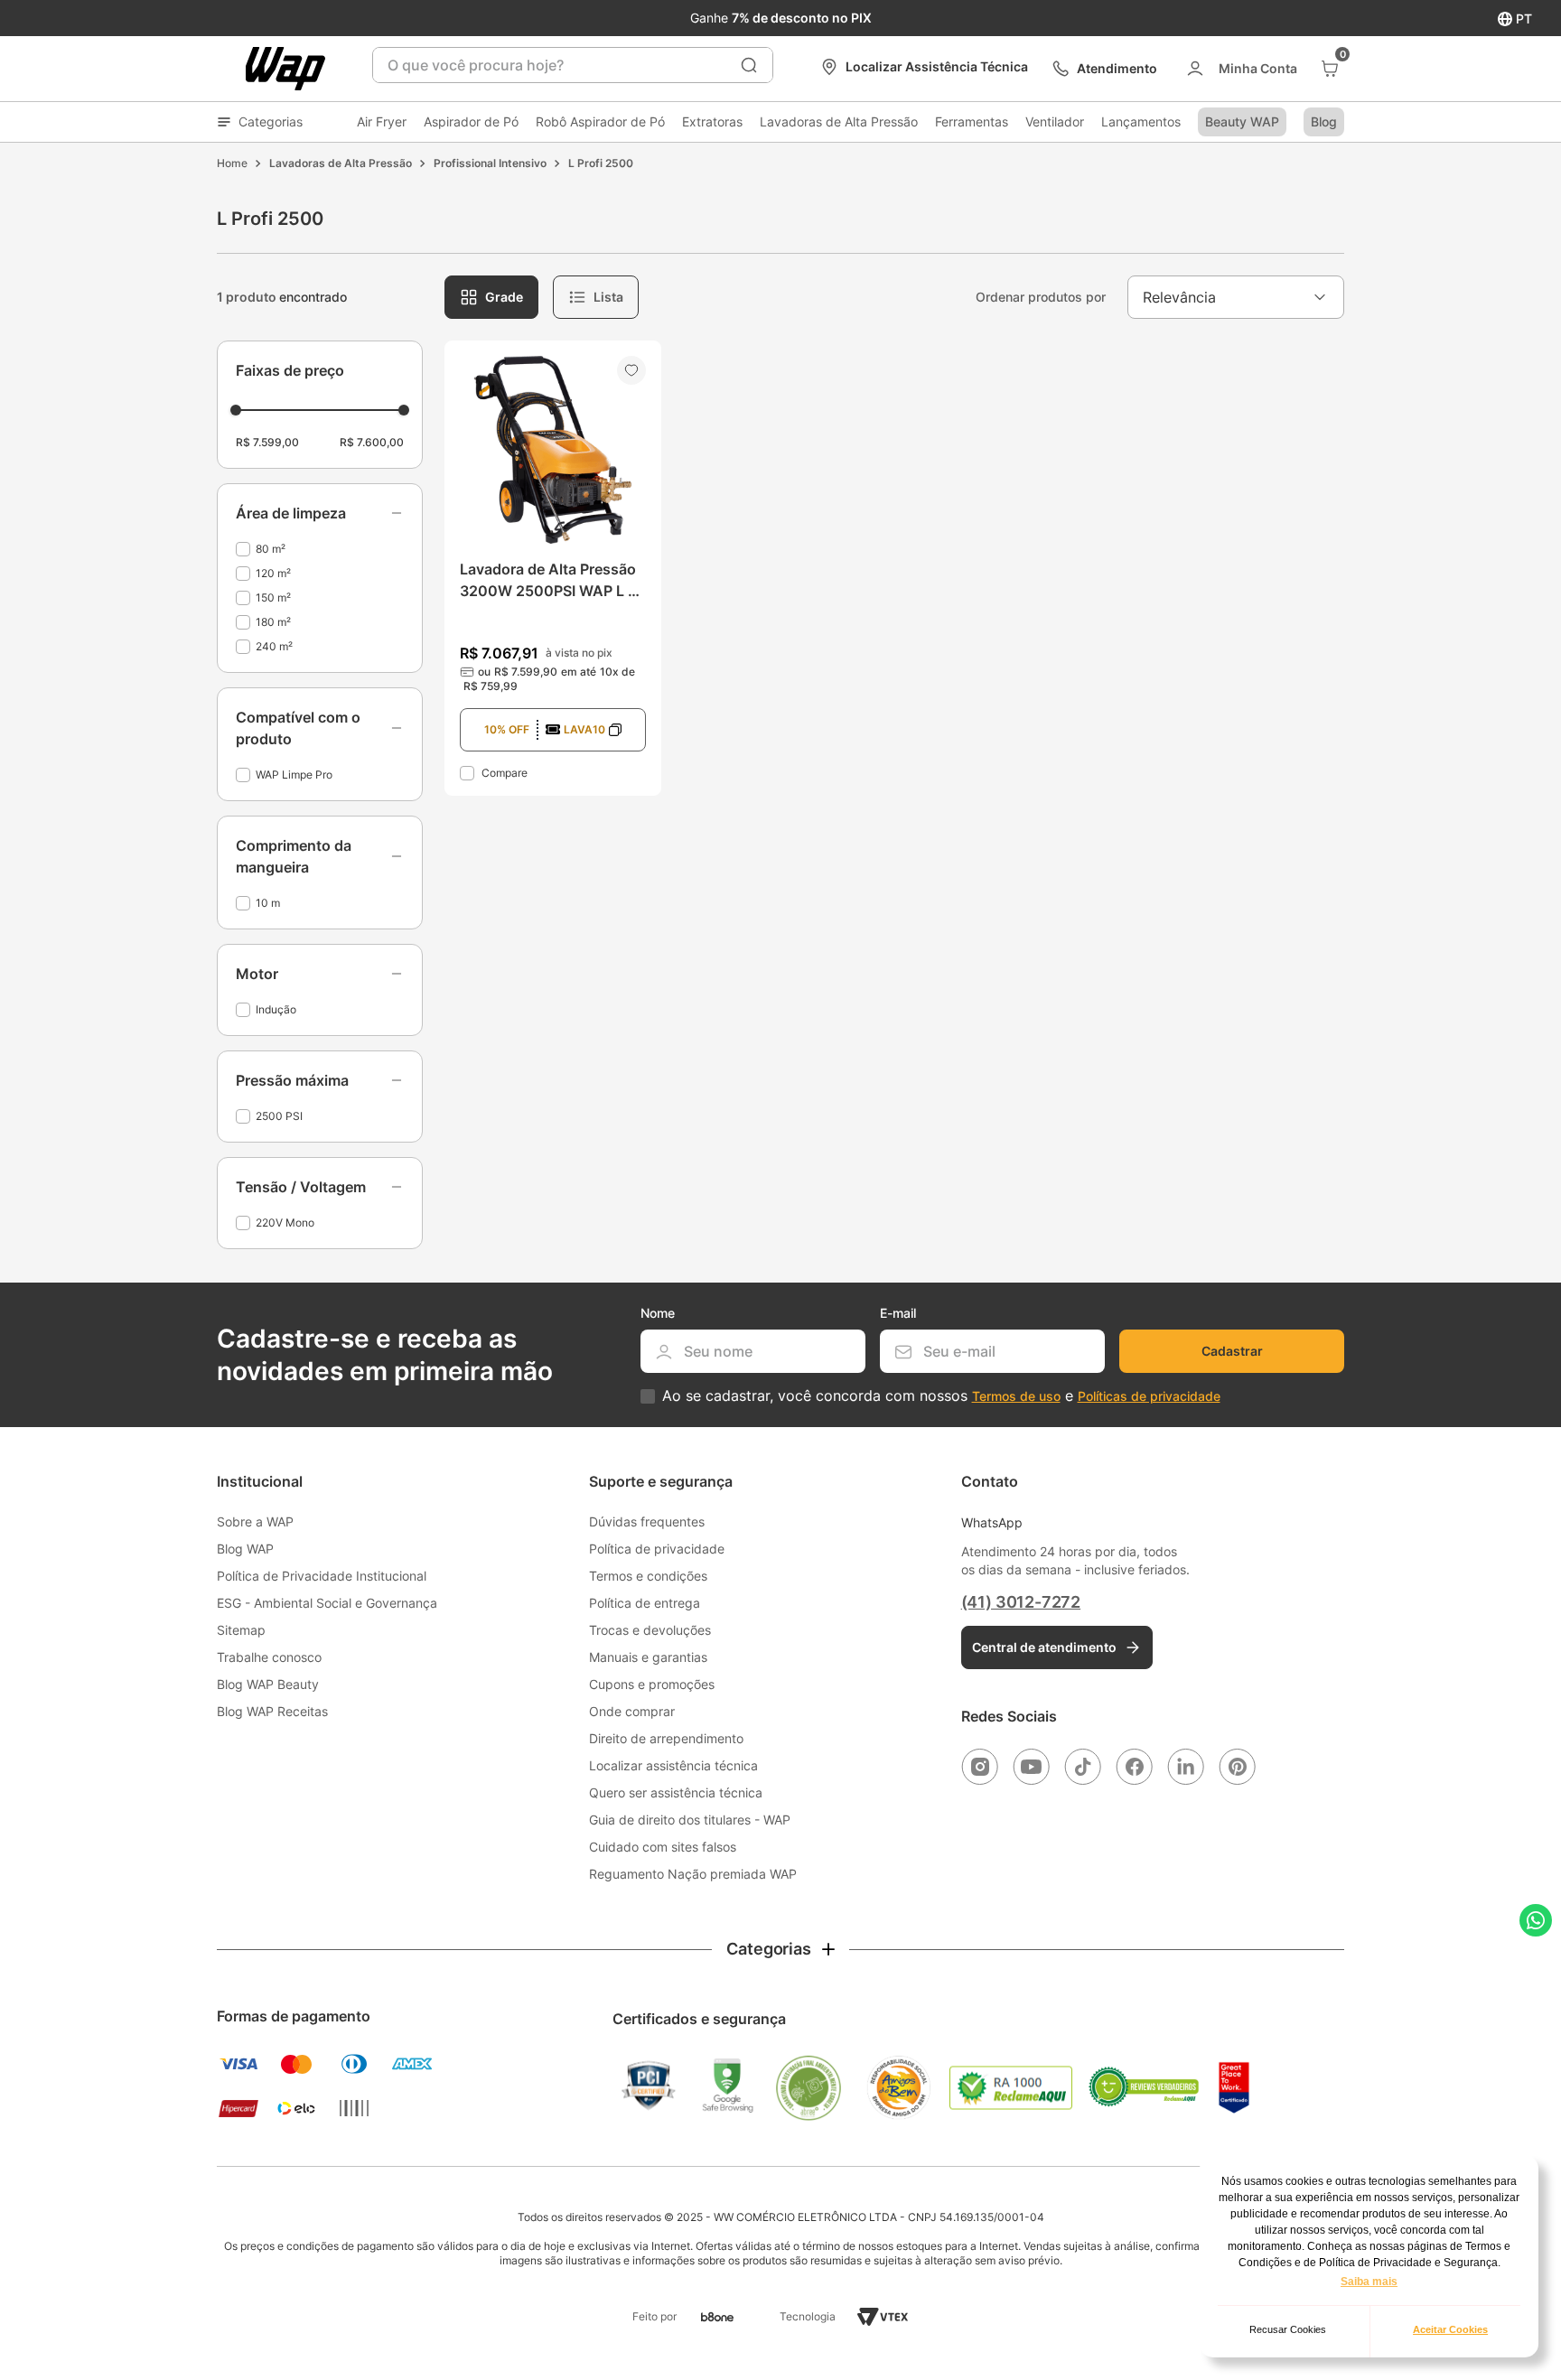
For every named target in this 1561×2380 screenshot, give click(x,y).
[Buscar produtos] (749, 65)
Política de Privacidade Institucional (322, 1576)
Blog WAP (245, 1549)
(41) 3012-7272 (1021, 1602)
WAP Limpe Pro (294, 775)
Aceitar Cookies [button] (1450, 2329)
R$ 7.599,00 (267, 442)
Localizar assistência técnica (673, 1765)
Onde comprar (632, 1711)
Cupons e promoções (652, 1684)
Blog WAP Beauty (268, 1684)
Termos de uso (1016, 1396)
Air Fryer (382, 121)
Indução (276, 1009)
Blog (1324, 121)
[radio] (491, 297)
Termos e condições (648, 1576)
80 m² (271, 549)
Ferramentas (972, 121)
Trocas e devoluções (650, 1630)
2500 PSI (279, 1116)
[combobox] (573, 65)
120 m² (273, 573)
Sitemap (241, 1630)
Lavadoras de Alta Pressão (839, 121)
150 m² (273, 597)
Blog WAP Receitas (272, 1711)
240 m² (274, 646)
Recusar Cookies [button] (1288, 2329)
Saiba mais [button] (1369, 2282)
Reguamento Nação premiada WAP (693, 1874)
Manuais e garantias (648, 1657)
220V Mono (285, 1223)
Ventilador (1055, 121)
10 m (268, 903)
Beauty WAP (1242, 121)
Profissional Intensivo (490, 163)
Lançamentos (1141, 121)
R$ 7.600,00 (372, 442)
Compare (505, 773)
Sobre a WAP (255, 1521)
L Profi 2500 (601, 163)
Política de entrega (645, 1603)
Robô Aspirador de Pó (600, 121)
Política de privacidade (657, 1549)
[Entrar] (1241, 69)
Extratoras (712, 121)
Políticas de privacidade (1149, 1396)
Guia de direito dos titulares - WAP (690, 1820)
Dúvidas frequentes (647, 1521)
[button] (320, 513)
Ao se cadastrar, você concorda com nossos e (941, 1396)
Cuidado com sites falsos (663, 1847)
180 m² (273, 622)
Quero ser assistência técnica (676, 1792)
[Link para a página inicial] (232, 163)
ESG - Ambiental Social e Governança (327, 1603)
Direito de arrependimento (666, 1738)
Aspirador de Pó (471, 121)
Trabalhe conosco (269, 1657)
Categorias (271, 121)
